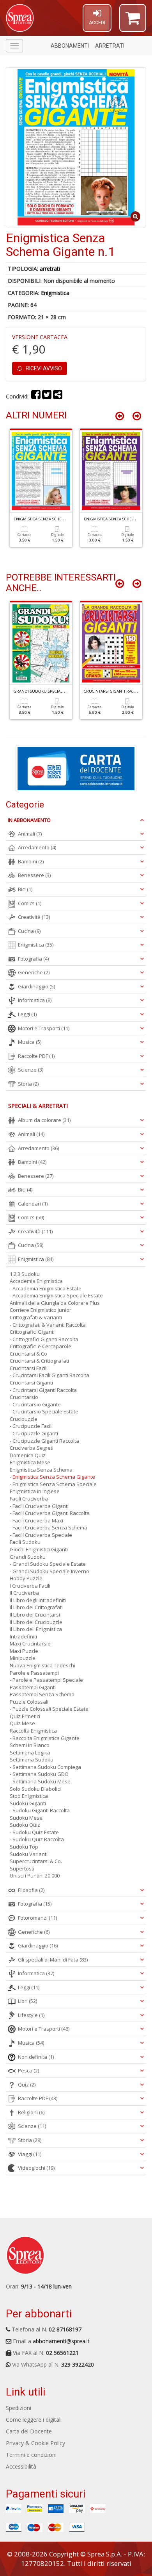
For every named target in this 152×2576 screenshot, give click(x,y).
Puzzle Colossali (29, 1702)
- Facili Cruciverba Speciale (41, 1535)
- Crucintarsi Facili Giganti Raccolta (49, 1375)
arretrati (50, 269)
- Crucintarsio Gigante (35, 1404)
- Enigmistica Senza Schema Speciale (53, 1484)
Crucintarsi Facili (29, 1368)
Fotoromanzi (37, 1918)
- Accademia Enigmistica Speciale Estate (56, 1295)
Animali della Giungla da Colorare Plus (55, 1303)
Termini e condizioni (31, 2455)
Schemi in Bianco (30, 1745)
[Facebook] (36, 396)
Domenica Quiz (28, 1455)
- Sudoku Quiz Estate (34, 1832)
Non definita (36, 2057)
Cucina (29, 931)
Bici (25, 889)
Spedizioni (19, 2408)
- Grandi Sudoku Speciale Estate (48, 1564)
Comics (30, 903)
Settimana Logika (30, 1752)
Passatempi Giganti (33, 1687)
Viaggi (30, 2154)
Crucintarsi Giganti (31, 1383)
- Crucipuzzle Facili (31, 1426)
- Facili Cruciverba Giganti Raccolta (50, 1513)
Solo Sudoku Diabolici (35, 1789)
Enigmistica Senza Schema (41, 1470)
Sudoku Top (24, 1847)
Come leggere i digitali (34, 2420)
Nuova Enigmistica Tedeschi (42, 1665)
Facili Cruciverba (29, 1499)
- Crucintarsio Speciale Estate (44, 1411)
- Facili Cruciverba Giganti (39, 1506)
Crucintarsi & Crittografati (39, 1361)
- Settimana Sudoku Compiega (45, 1767)
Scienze (31, 1070)
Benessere (34, 875)
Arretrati (110, 46)
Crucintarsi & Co (28, 1354)
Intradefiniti (23, 1636)
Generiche (34, 972)
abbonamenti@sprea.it (61, 2341)
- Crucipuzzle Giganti (34, 1433)
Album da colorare (44, 1120)
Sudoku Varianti (29, 1854)
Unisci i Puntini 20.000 (35, 1876)
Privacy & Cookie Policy (35, 2443)
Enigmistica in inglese (35, 1491)
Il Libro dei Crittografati (36, 1607)
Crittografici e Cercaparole (41, 1346)
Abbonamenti (70, 46)
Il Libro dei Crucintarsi (35, 1615)
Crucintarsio (24, 1397)
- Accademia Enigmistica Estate (46, 1288)
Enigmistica (55, 293)
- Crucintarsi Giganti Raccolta (43, 1390)
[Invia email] (58, 396)
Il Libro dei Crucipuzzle (36, 1622)
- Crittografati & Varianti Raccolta (48, 1325)
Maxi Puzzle (24, 1651)
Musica (30, 1042)
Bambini (31, 861)
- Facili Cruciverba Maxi (36, 1520)
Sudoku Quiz (25, 1825)
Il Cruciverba (24, 1593)
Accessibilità (21, 2466)
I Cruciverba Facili (30, 1586)
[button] (133, 21)
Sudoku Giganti (28, 1803)
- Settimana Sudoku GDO (39, 1774)
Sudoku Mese (26, 1818)
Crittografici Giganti (32, 1332)
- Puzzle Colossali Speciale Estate (49, 1709)
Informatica (35, 1000)
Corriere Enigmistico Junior (41, 1310)
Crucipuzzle (24, 1419)
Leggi (27, 1014)
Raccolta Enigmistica (33, 1731)
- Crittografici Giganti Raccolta (44, 1339)
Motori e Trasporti (44, 1028)
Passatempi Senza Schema (42, 1694)
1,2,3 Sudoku (25, 1274)
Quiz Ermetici (25, 1716)
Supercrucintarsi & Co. (36, 1861)
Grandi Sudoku (28, 1557)
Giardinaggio (36, 986)
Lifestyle (31, 2015)
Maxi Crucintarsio (30, 1643)
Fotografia (33, 959)
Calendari (33, 1204)
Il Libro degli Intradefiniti (38, 1600)
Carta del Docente (29, 2431)
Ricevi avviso (43, 368)
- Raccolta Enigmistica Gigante (45, 1738)
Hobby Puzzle (26, 1578)
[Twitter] (47, 396)
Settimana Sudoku (32, 1760)
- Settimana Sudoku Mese (40, 1781)
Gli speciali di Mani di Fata (53, 1960)
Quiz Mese (22, 1723)
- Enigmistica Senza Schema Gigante (52, 1477)
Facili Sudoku (25, 1542)
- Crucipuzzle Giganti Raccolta (44, 1441)
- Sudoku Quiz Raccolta (37, 1839)
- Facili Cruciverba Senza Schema (49, 1527)
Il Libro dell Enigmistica (36, 1629)
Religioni (31, 2112)
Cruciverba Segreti (32, 1448)
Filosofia (31, 1890)
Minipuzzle (23, 1658)
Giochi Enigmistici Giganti (39, 1549)
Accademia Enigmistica (36, 1281)
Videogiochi (36, 2168)
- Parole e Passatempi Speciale (46, 1680)
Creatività (34, 917)
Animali (30, 834)
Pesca (28, 2070)
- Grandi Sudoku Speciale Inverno (49, 1571)
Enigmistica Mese (30, 1462)
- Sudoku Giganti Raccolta (40, 1810)
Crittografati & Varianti (36, 1317)
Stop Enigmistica (29, 1796)
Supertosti (22, 1869)
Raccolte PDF (36, 1056)
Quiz (27, 2085)
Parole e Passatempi (34, 1673)
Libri (27, 2001)
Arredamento (37, 847)
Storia (28, 1084)
